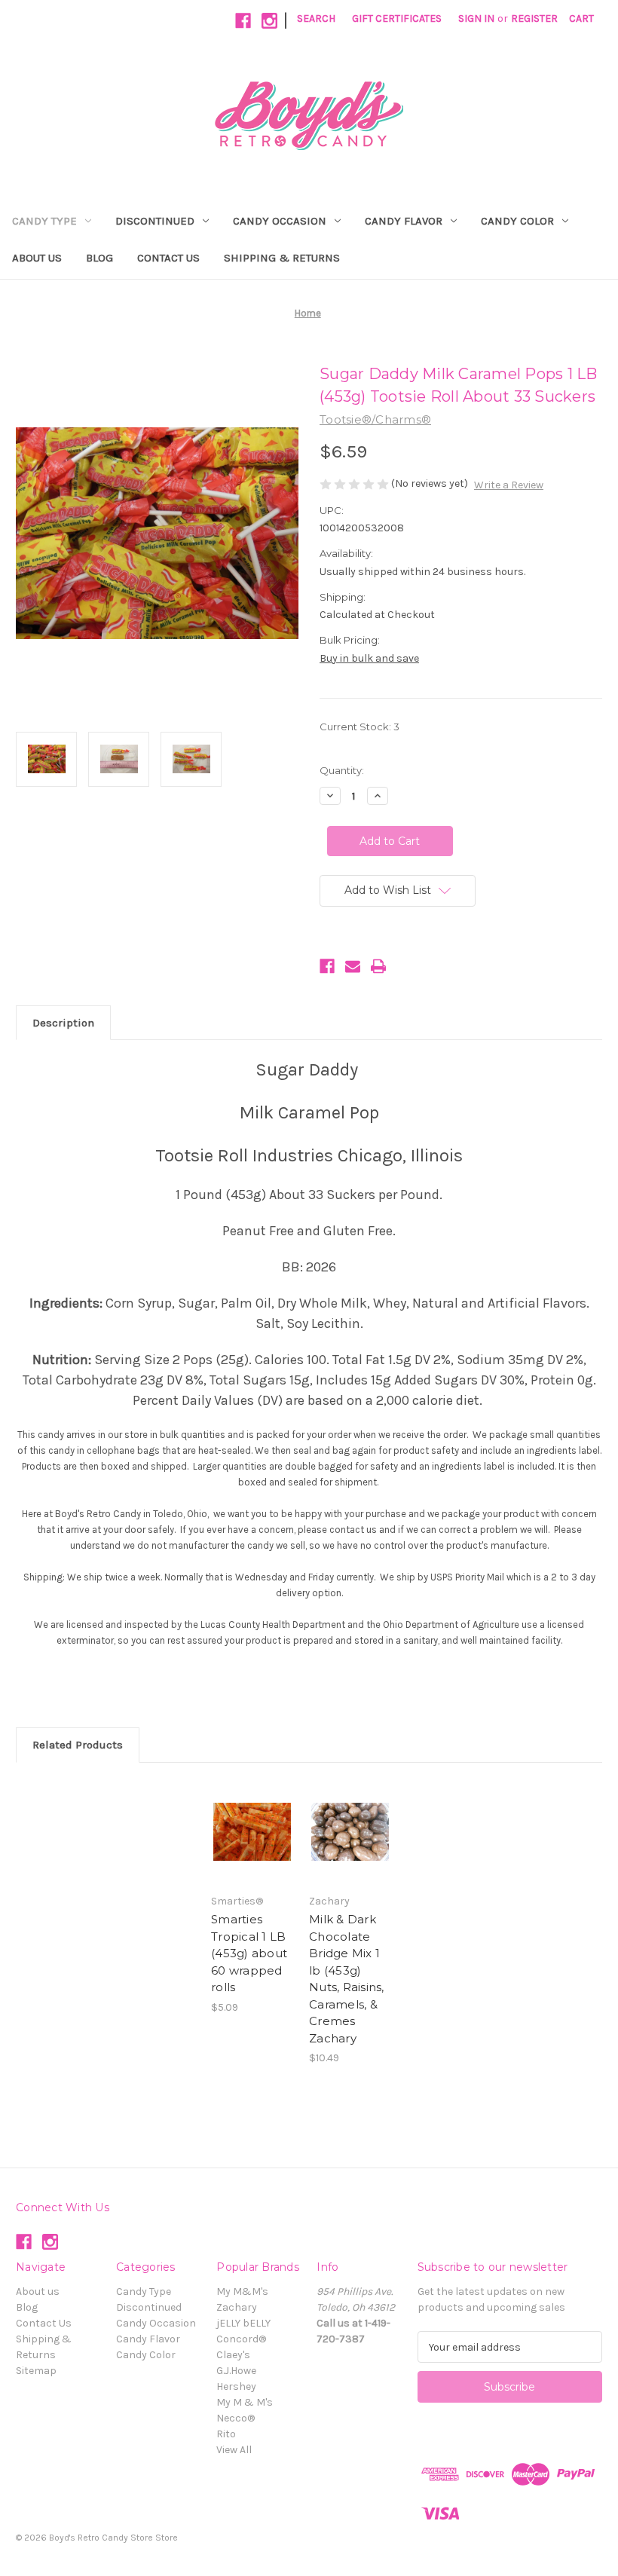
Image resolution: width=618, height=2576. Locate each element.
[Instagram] (269, 21)
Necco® (236, 2418)
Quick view (252, 1832)
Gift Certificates (397, 18)
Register (534, 18)
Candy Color (517, 221)
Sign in (476, 18)
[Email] (353, 966)
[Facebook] (243, 21)
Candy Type (44, 221)
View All (234, 2450)
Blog (99, 258)
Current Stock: (359, 727)
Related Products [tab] (78, 1745)
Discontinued (155, 221)
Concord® (241, 2339)
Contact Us (168, 258)
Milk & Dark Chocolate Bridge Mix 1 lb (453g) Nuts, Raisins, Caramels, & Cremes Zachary (347, 1979)
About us (37, 258)
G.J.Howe (236, 2371)
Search (316, 18)
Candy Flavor (404, 221)
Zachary (237, 2307)
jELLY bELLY (243, 2323)
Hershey (236, 2386)
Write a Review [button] (509, 485)
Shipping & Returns (282, 258)
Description (63, 1023)
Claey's (233, 2355)
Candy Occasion (280, 221)
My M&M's (242, 2291)
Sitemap (36, 2371)
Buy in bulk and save (369, 658)
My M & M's (245, 2402)
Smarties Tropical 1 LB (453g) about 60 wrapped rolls (249, 1953)
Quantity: (342, 770)
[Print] (378, 966)
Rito (226, 2434)
